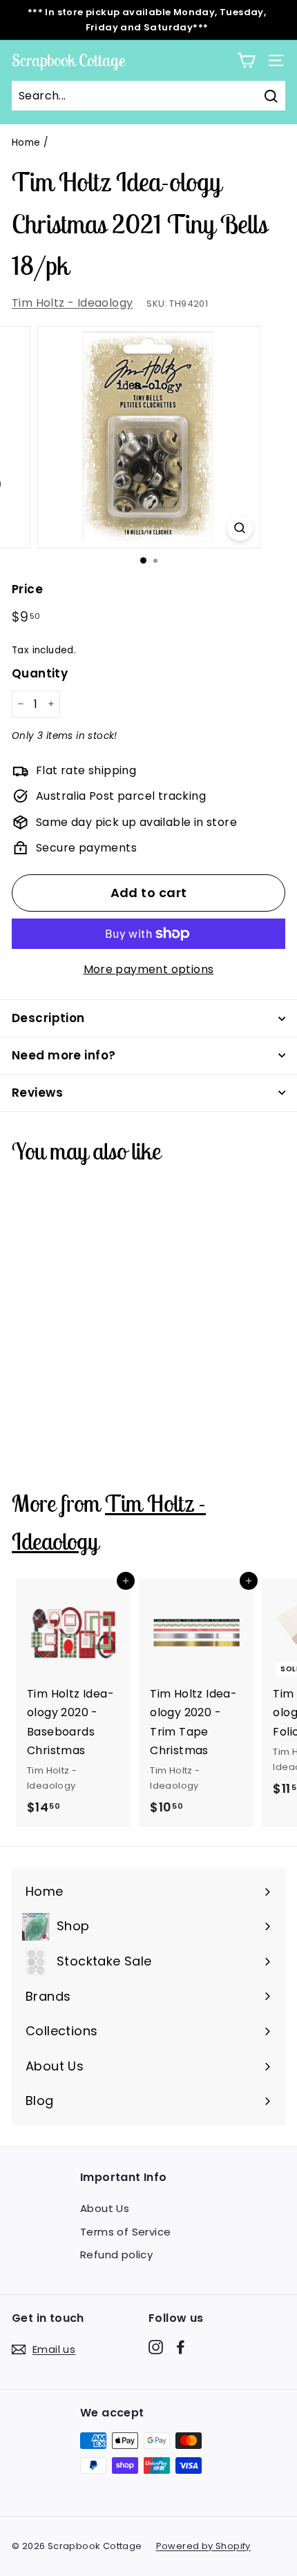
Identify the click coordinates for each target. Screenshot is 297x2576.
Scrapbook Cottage (68, 60)
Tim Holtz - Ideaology (72, 303)
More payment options (149, 969)
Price (27, 589)
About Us (105, 2208)
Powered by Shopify (203, 2546)
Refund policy (116, 2255)
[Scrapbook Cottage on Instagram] (156, 2347)
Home (26, 143)
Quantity (40, 673)
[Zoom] (239, 528)
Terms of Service (125, 2232)
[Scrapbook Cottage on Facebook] (181, 2347)
